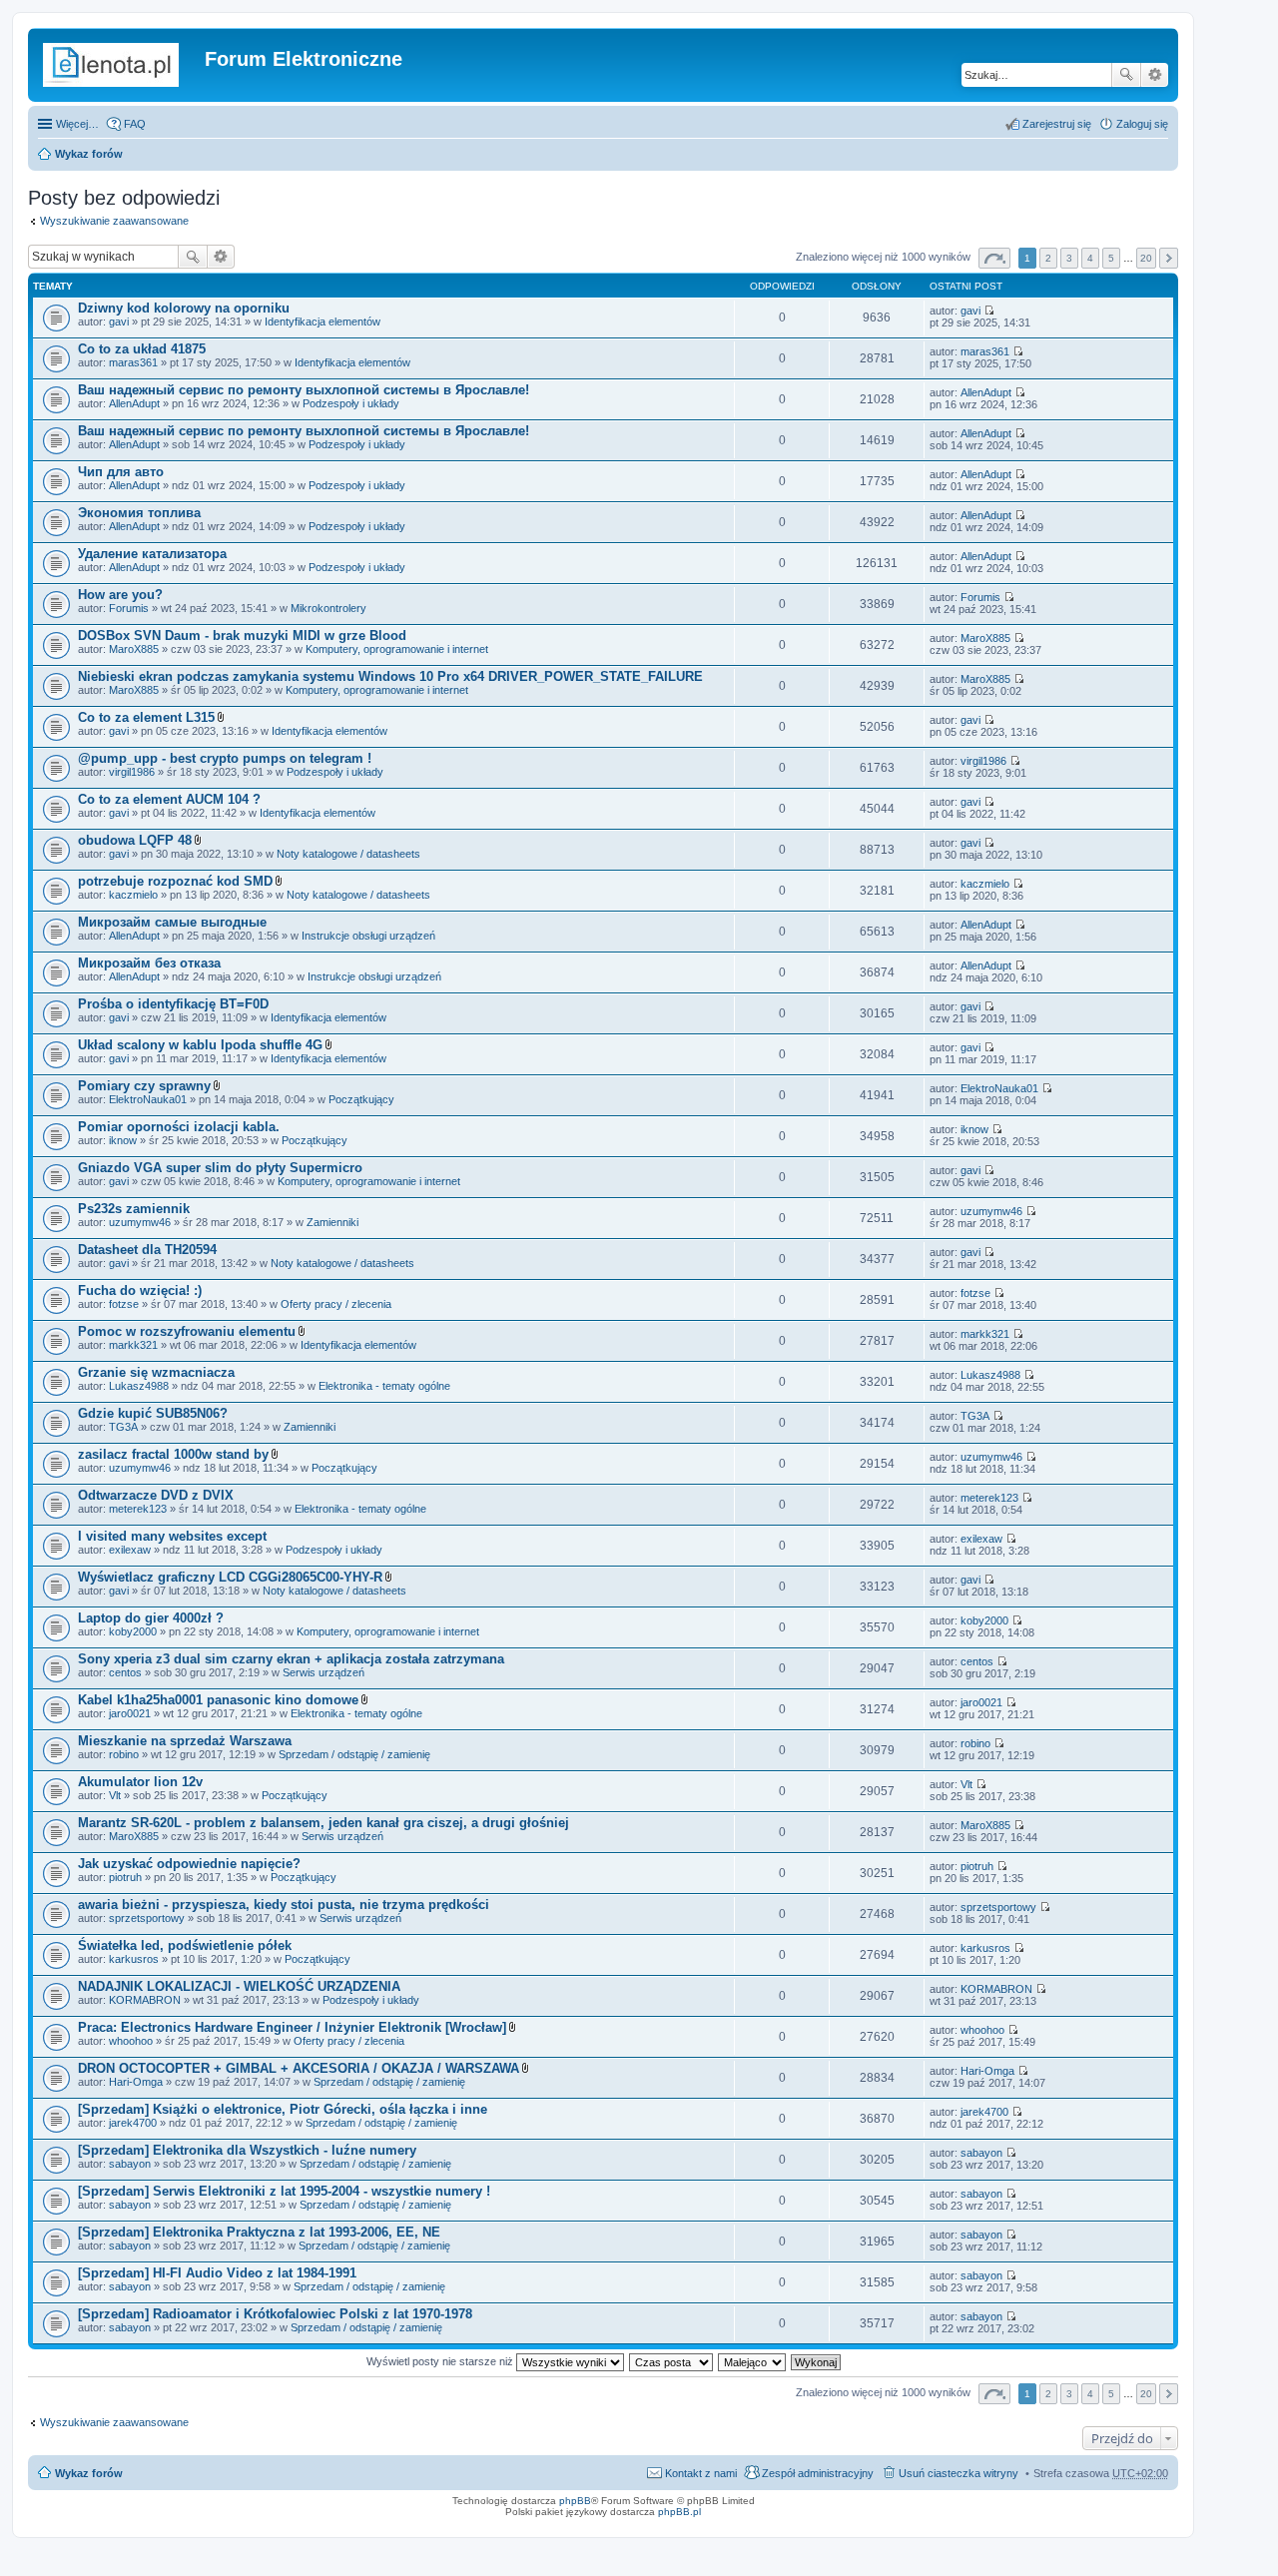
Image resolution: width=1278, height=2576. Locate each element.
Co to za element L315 (146, 717)
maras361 (133, 362)
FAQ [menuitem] (135, 124)
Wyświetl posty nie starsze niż (441, 2361)
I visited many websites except (172, 1536)
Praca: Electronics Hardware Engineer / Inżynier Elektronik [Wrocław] (292, 2027)
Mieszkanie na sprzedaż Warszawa (185, 1741)
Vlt (115, 1795)
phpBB (575, 2501)
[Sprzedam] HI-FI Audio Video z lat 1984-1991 (217, 2273)
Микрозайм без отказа (149, 963)
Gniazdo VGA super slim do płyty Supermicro (220, 1168)
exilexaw (130, 1550)
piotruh (125, 1877)
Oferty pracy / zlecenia (336, 1304)
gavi (119, 322)
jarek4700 (133, 2123)
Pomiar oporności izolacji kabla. (179, 1127)
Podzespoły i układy (351, 403)
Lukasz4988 (139, 1386)
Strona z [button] (994, 258)
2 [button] (1048, 258)
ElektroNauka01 (148, 1099)
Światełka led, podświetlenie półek (185, 1945)
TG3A (123, 1427)
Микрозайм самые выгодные (172, 922)
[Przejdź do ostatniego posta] (989, 311)
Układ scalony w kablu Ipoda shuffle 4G (200, 1045)
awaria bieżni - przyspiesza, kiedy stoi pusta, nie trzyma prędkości (284, 1905)
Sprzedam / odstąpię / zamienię (354, 1754)
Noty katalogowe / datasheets (348, 854)
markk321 (133, 1345)
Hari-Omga (136, 2082)
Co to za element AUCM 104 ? (169, 799)
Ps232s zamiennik (134, 1209)
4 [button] (1090, 258)
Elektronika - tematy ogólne (384, 1386)
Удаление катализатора (152, 554)
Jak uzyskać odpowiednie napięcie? (189, 1864)
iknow (123, 1140)
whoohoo (131, 2041)
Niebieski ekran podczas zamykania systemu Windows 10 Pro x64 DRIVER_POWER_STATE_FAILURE (390, 676)
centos (125, 1672)
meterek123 (138, 1509)
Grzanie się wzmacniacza (156, 1372)
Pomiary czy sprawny (144, 1086)
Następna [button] (1169, 258)
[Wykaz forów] (119, 65)
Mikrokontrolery (328, 608)
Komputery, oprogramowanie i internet (397, 649)
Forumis (129, 608)
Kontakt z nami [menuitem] (701, 2473)
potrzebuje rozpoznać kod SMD (175, 881)
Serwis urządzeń (323, 1672)
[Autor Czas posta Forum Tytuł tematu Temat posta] (672, 2361)
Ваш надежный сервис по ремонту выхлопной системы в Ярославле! (304, 390)
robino (124, 1754)
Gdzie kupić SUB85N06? (153, 1413)
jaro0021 (130, 1713)
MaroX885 (134, 649)
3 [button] (1069, 258)
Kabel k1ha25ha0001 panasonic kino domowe (218, 1700)
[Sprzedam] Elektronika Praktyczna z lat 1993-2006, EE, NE (259, 2232)
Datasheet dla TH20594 (147, 1250)
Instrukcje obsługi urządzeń (368, 936)
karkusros (134, 1959)
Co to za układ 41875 (142, 349)
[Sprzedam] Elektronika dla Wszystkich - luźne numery (247, 2150)
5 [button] (1111, 258)
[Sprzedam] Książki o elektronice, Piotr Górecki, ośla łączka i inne (283, 2109)
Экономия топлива (139, 513)
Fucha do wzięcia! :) (140, 1290)
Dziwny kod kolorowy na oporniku (184, 308)
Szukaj (1126, 75)
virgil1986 (132, 772)
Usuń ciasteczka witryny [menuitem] (958, 2473)
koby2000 (133, 1631)
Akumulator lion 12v (140, 1782)
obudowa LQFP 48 (135, 840)
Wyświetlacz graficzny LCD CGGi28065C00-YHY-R (230, 1577)
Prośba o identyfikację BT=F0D (173, 1004)
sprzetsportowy (147, 1918)
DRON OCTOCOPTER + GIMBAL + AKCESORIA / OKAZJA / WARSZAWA (299, 2068)
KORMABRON (145, 2000)
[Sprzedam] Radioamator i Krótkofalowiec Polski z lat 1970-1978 (275, 2314)
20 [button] (1146, 258)
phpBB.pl (679, 2512)
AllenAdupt (134, 403)
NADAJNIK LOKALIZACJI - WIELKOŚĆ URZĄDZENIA (239, 1986)
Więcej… (77, 124)
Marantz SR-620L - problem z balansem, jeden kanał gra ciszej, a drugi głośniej (323, 1823)
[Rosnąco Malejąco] (753, 2361)
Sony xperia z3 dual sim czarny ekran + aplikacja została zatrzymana (291, 1659)
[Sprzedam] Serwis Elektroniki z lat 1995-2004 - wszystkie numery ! (284, 2191)
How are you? (120, 595)
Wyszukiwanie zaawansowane (1155, 75)
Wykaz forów (89, 154)
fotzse (124, 1304)
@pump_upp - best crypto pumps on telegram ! (225, 758)
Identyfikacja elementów (322, 322)
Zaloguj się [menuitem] (1142, 124)
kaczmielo (133, 895)
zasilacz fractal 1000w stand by (173, 1454)
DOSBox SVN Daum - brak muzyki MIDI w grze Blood (242, 636)
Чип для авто (121, 472)
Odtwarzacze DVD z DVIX (156, 1495)
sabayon (130, 2164)
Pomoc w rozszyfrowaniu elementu (187, 1331)
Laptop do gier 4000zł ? (151, 1618)
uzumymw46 (140, 1222)
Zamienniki (332, 1222)
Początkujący (361, 1099)
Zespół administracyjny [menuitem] (818, 2473)
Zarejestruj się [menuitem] (1057, 124)
